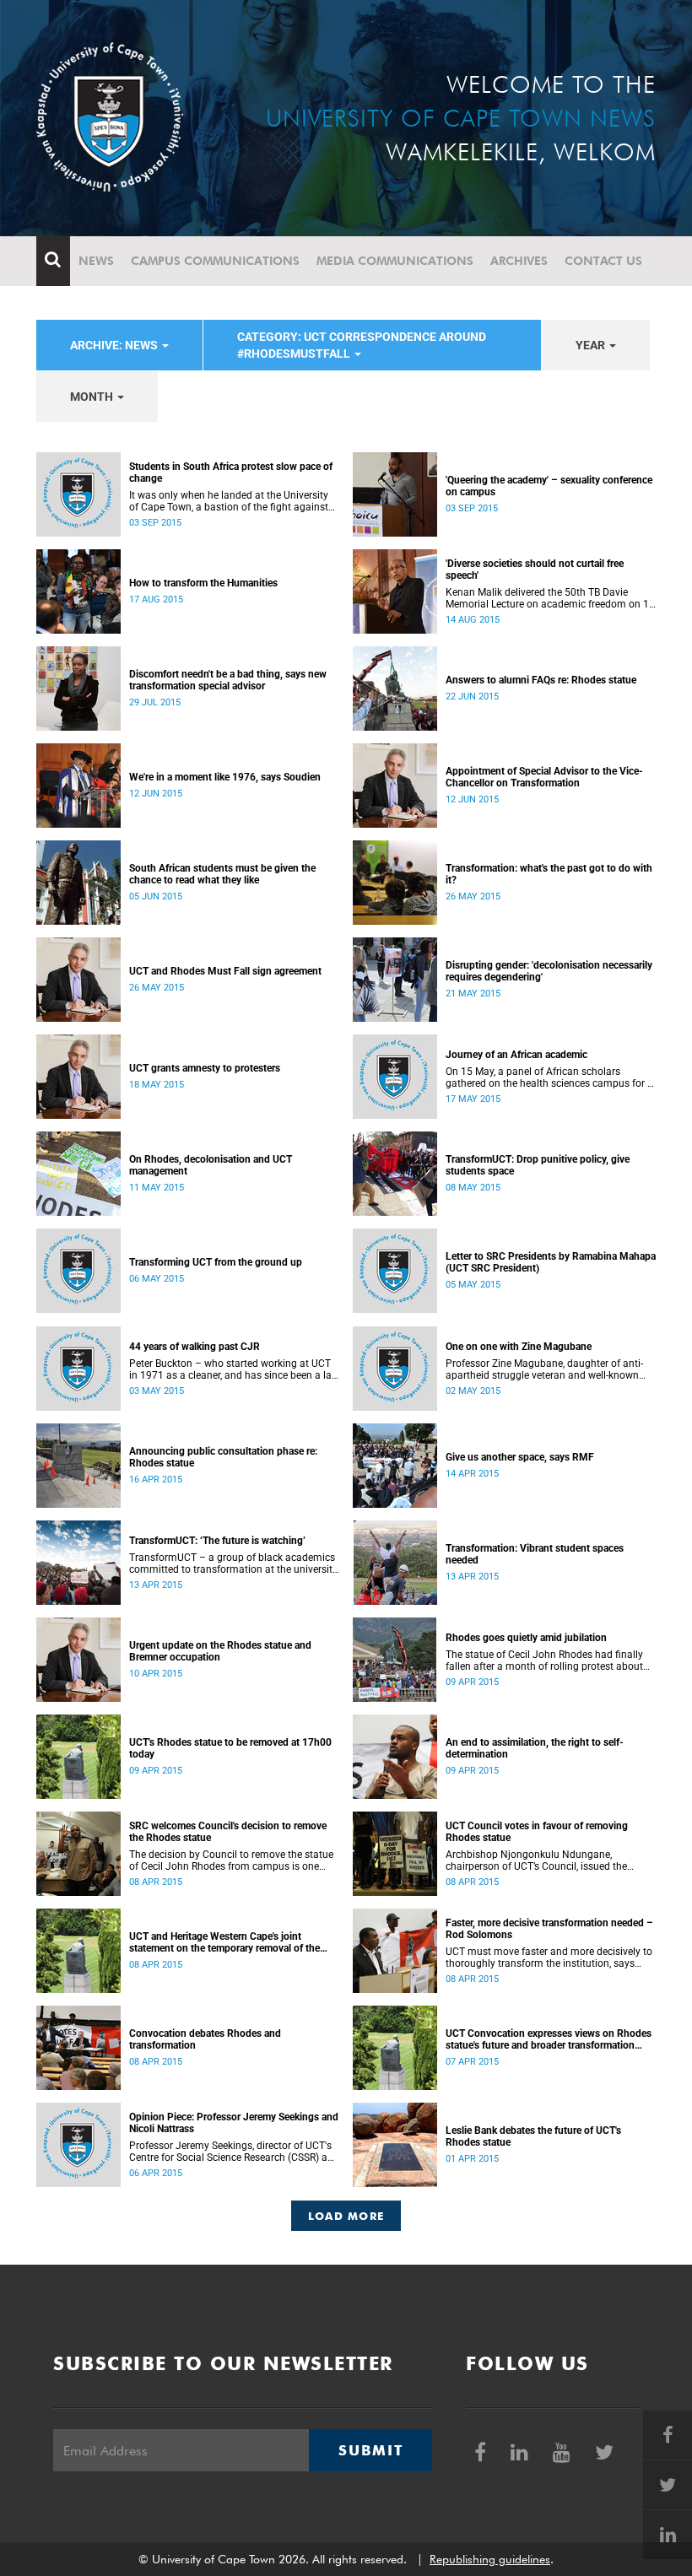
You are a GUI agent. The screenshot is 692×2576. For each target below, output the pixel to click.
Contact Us (603, 261)
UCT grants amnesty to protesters (205, 1068)
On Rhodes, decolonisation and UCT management (211, 1165)
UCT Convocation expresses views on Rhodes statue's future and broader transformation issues (549, 2039)
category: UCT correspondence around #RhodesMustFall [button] (362, 345)
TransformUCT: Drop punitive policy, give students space (538, 1165)
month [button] (93, 397)
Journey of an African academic (516, 1055)
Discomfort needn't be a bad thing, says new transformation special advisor (228, 680)
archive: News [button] (115, 345)
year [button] (592, 345)
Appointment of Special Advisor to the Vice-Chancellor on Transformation (544, 777)
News (96, 261)
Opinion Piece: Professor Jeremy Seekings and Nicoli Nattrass (234, 2123)
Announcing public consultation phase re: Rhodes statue (223, 1457)
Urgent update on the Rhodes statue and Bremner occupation (220, 1651)
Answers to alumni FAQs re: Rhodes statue (541, 680)
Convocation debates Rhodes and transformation (205, 2039)
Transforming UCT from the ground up (216, 1262)
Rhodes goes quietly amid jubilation (526, 1638)
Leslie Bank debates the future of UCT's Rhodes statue (533, 2136)
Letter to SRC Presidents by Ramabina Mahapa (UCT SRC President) (551, 1262)
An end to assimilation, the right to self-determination (535, 1748)
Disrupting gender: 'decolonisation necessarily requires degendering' (549, 971)
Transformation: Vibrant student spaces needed (535, 1554)
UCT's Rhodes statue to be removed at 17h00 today (230, 1748)
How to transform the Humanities (203, 583)
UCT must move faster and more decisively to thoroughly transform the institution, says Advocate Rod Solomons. (549, 1958)
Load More (346, 2216)
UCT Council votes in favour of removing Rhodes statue (537, 1832)
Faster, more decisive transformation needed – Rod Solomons (549, 1929)
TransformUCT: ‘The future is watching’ (217, 1541)
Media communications (395, 261)
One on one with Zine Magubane (519, 1347)
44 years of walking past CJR (195, 1347)
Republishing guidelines (490, 2559)
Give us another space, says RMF (520, 1457)
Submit (370, 2450)
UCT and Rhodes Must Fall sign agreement (225, 971)
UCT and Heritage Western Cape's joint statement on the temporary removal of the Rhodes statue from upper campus (224, 1942)
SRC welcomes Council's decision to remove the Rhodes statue (228, 1832)
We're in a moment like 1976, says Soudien (225, 777)
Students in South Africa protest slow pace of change (231, 473)
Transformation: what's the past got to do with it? (549, 874)
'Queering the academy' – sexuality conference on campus (549, 486)
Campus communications (215, 261)
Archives (519, 261)
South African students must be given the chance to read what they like (222, 874)
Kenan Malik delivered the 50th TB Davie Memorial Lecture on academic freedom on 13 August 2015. (550, 598)
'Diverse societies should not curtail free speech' (535, 570)
